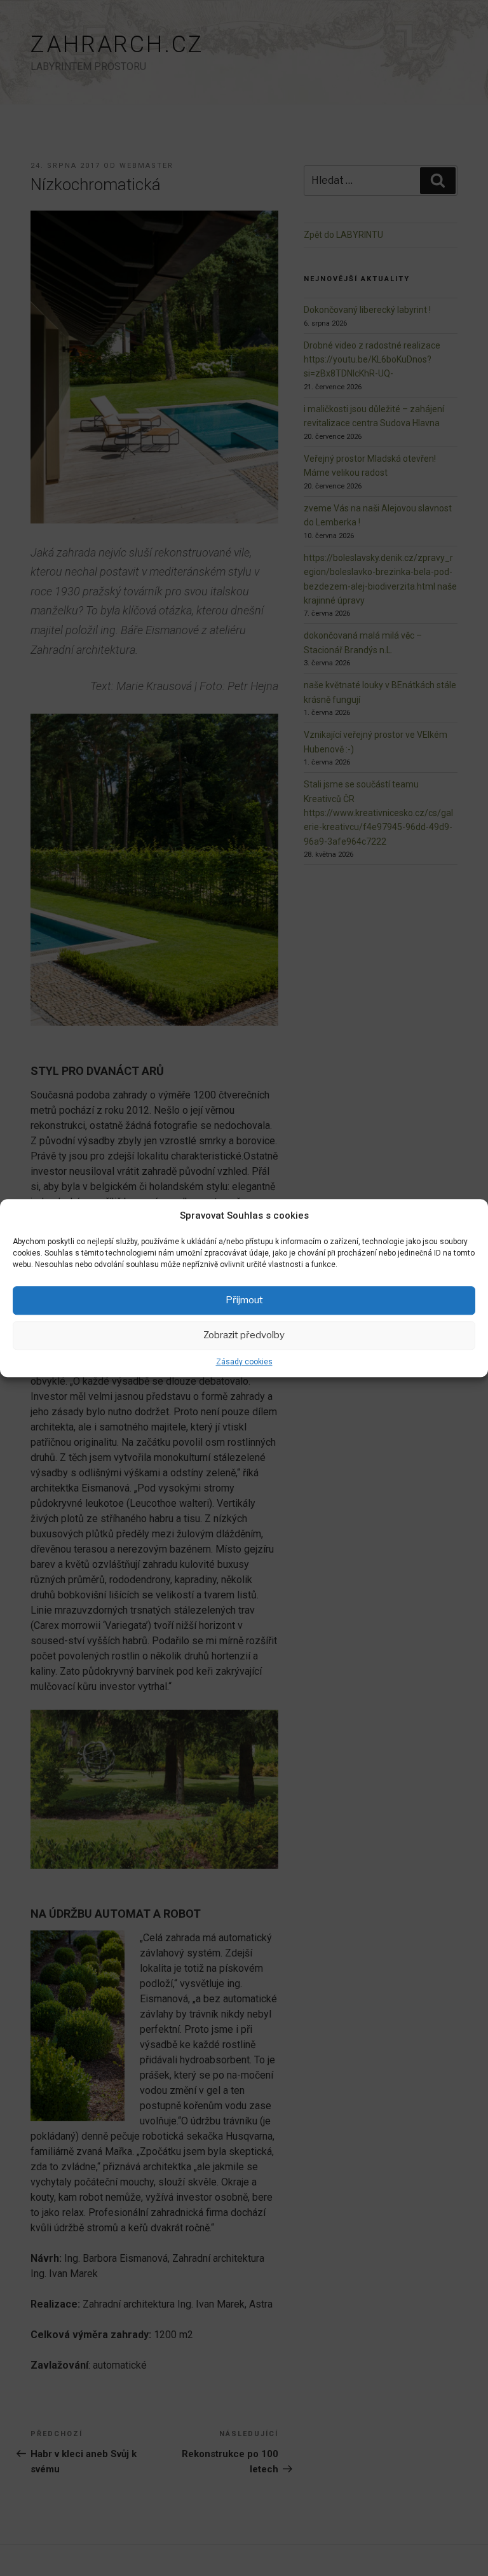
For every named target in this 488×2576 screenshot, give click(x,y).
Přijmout (244, 1300)
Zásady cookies (244, 1362)
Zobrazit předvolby (244, 1335)
